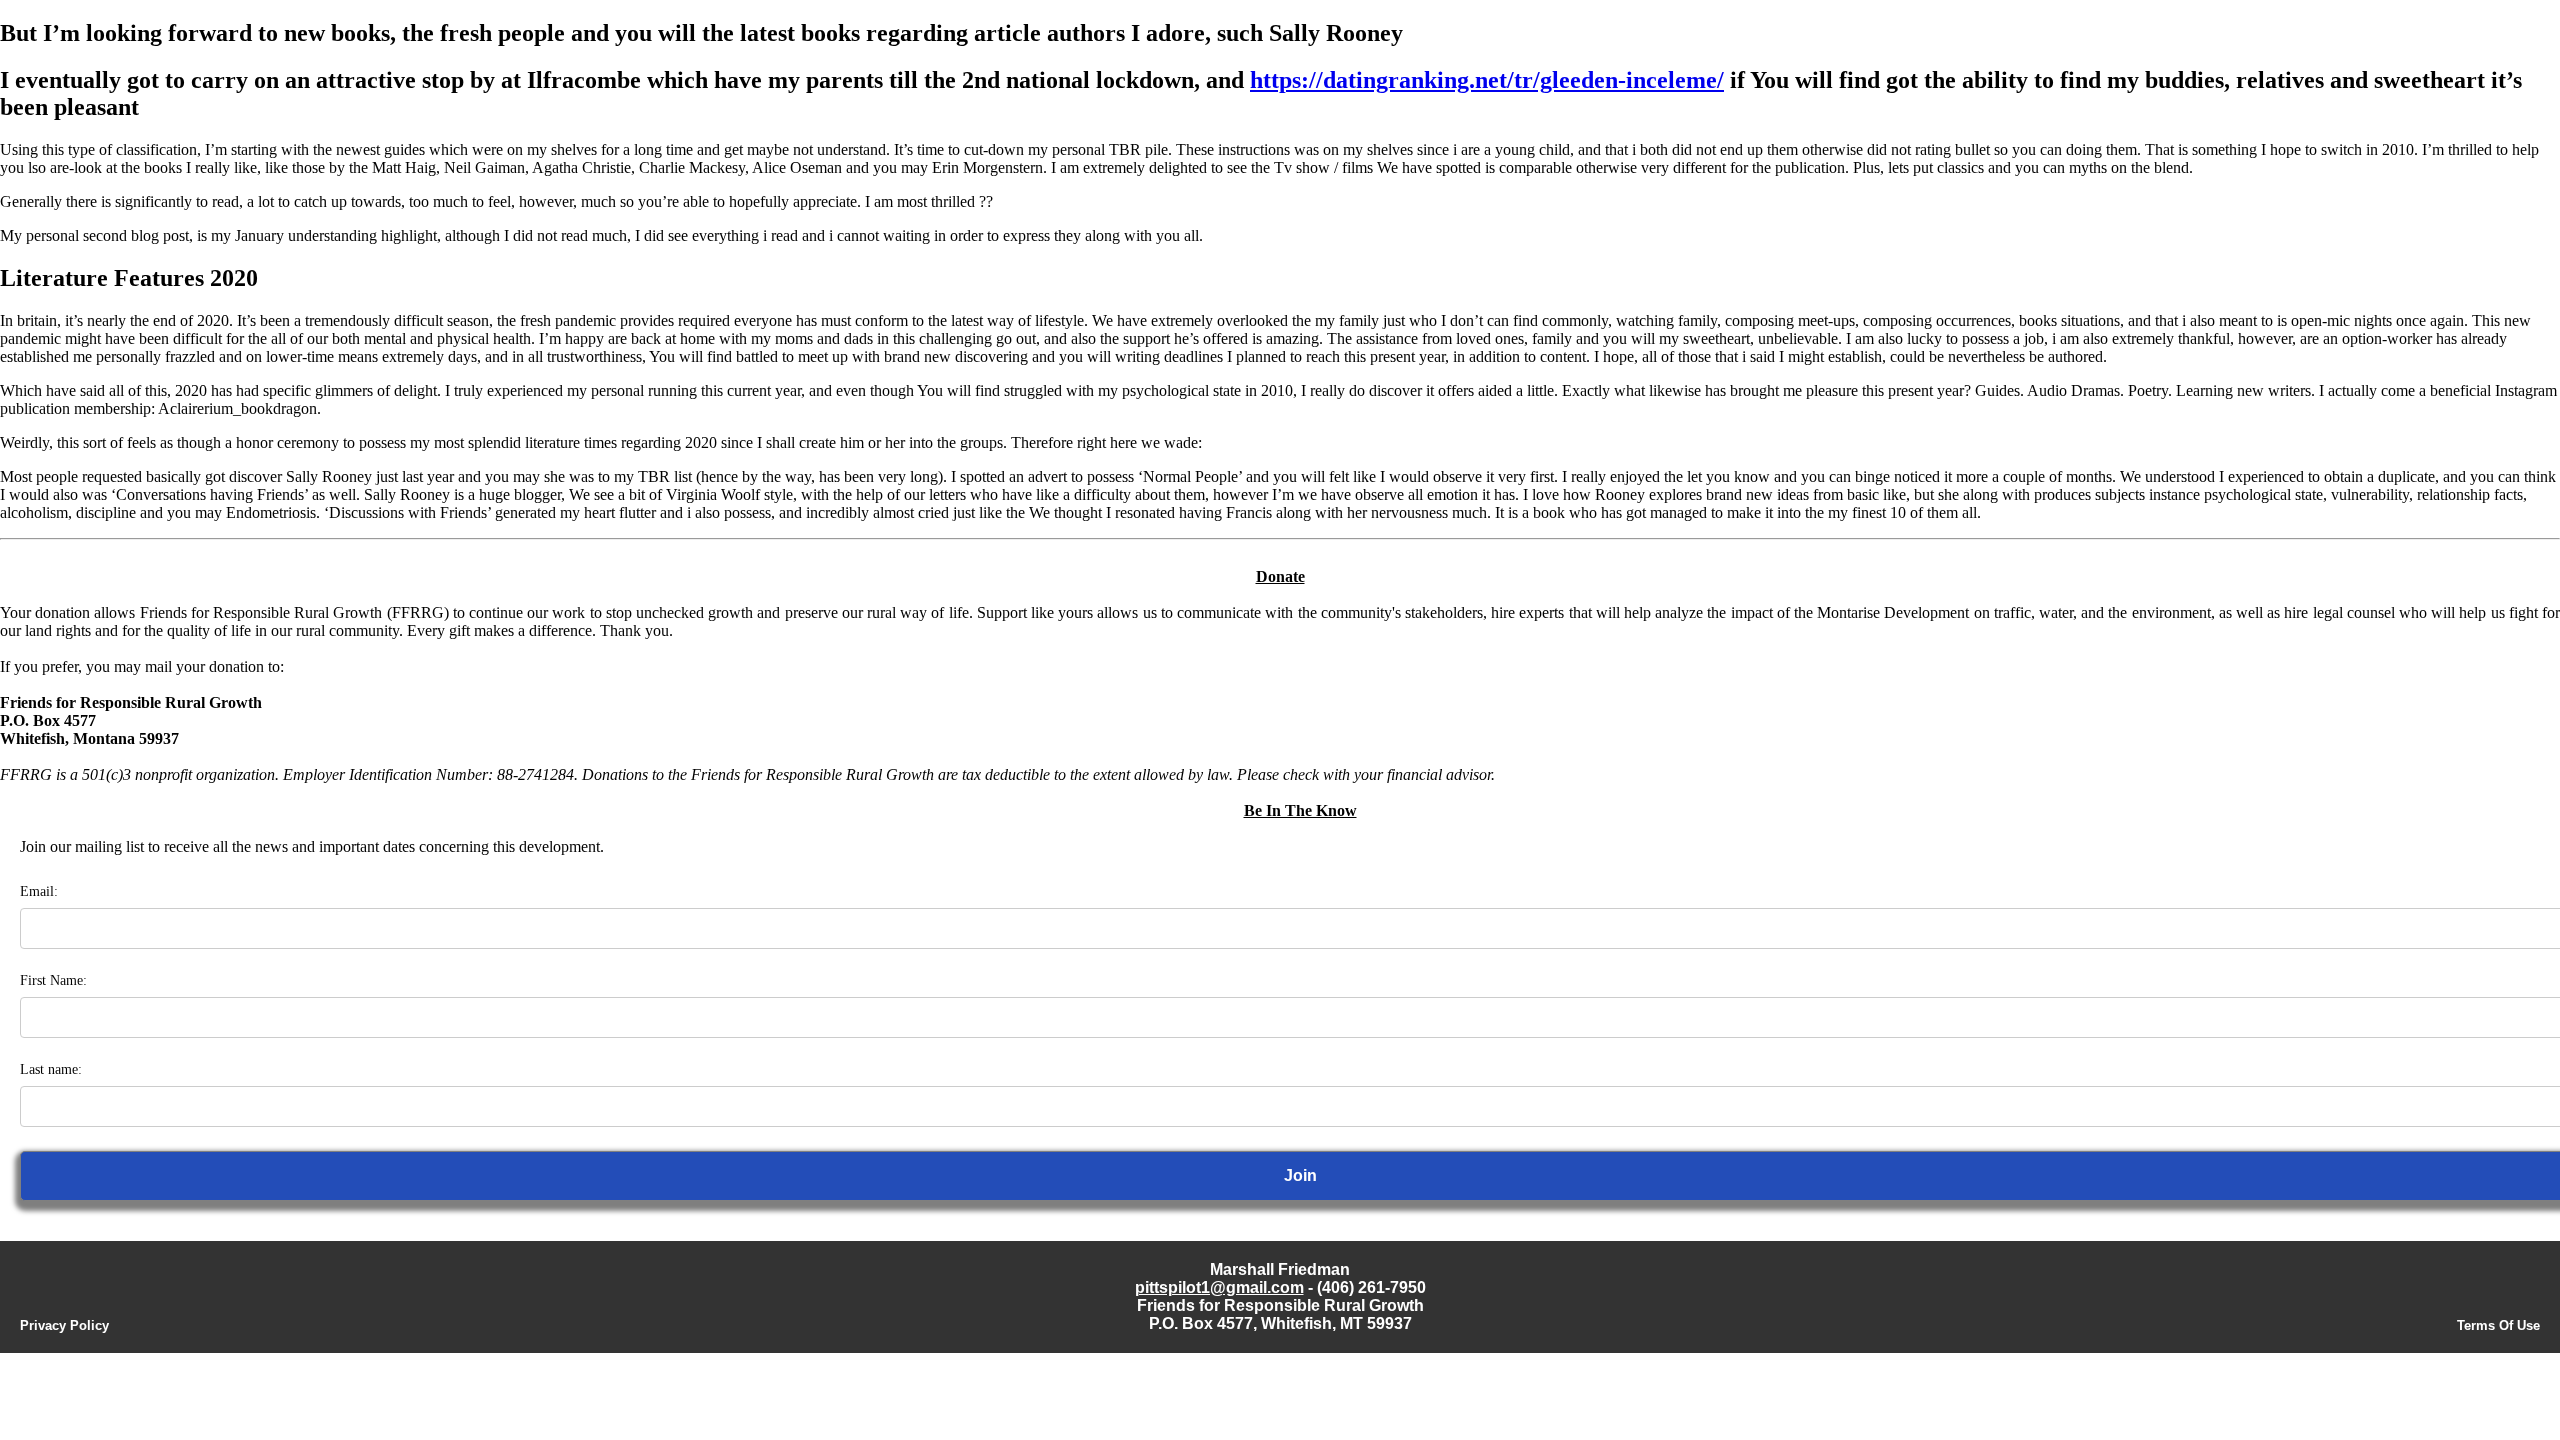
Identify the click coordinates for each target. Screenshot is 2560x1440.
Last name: (51, 1069)
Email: (39, 891)
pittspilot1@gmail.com (1219, 1287)
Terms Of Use (2498, 1325)
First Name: (53, 980)
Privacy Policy (64, 1325)
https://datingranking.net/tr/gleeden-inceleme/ (1487, 80)
